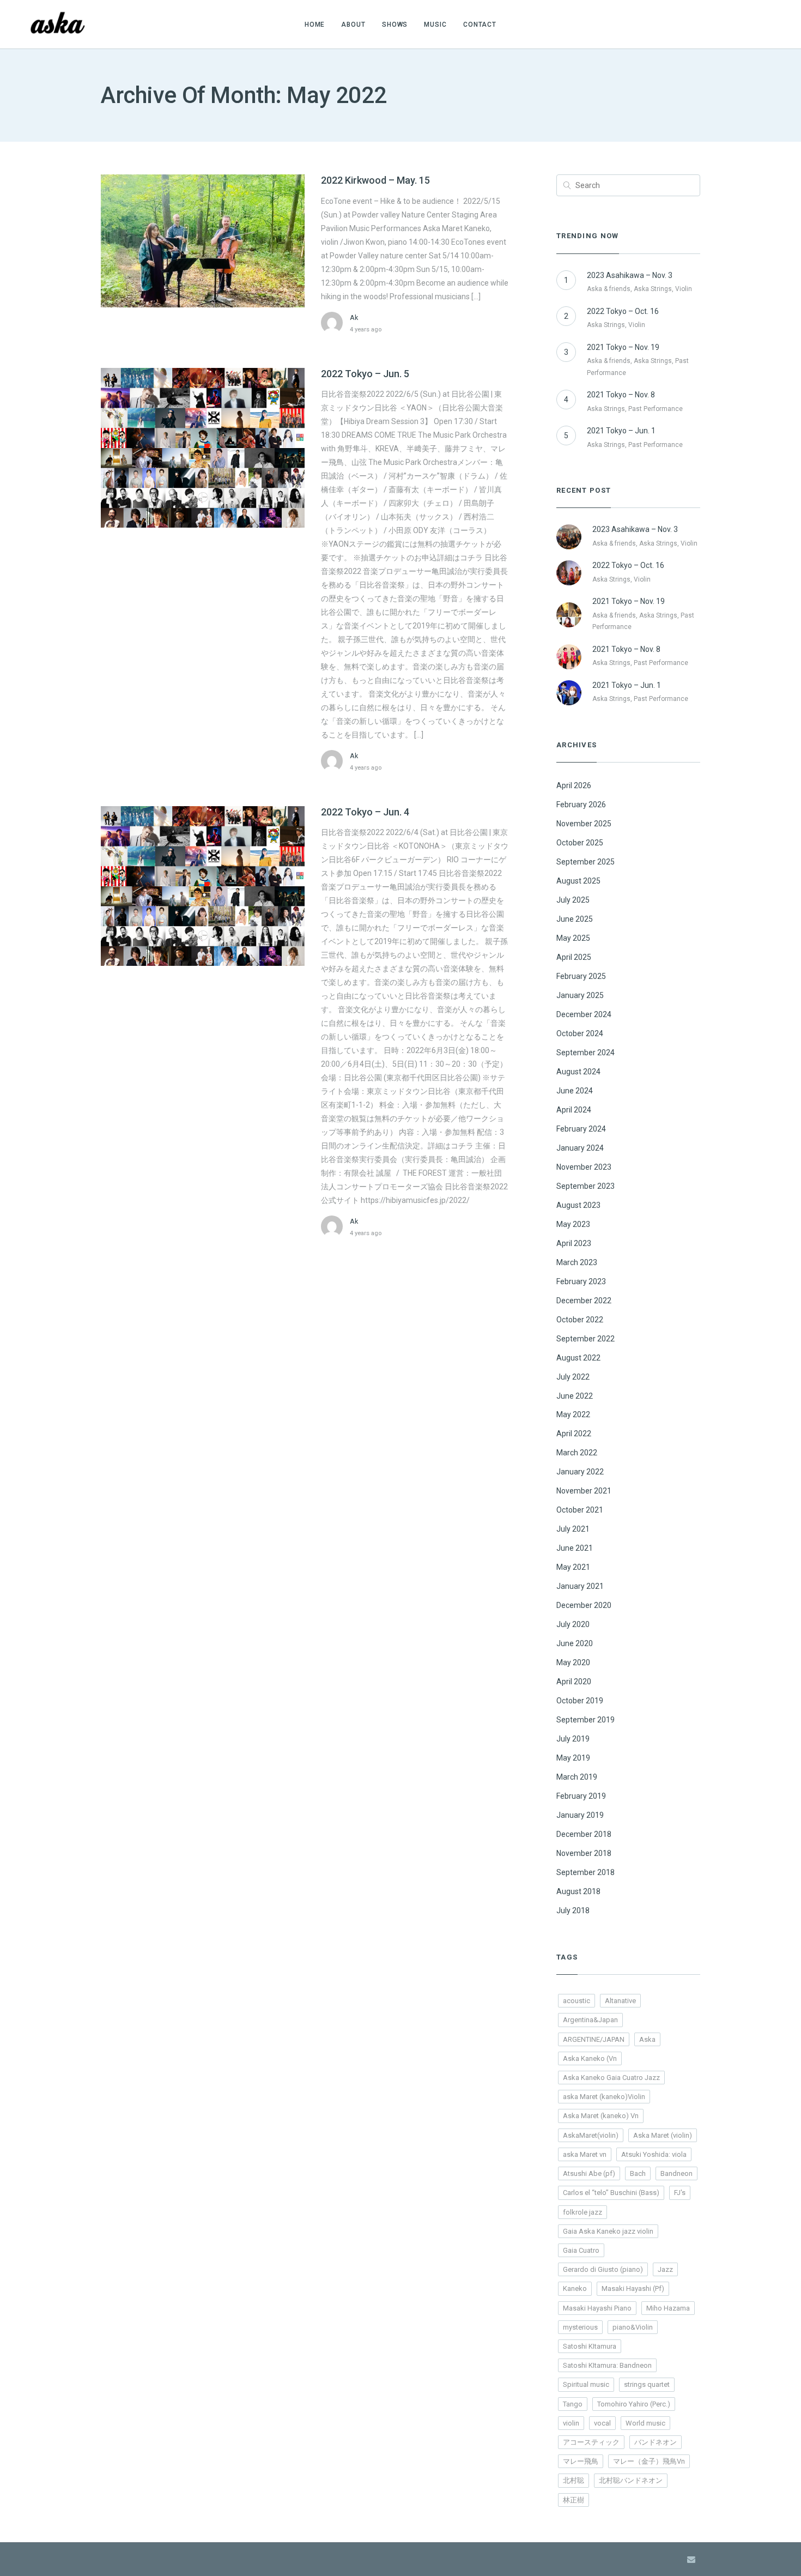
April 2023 (574, 1243)
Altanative (620, 2001)
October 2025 (580, 843)
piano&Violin (633, 2327)
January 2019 (580, 1815)
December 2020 (584, 1605)
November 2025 (584, 824)
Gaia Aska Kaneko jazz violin (608, 2231)
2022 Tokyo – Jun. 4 (365, 812)
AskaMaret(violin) (591, 2135)
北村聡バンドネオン (631, 2480)
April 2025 (574, 957)
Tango (573, 2404)
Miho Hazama (668, 2308)
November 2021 (584, 1491)
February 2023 (581, 1281)
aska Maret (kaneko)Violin (604, 2097)
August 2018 (578, 1891)
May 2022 (573, 1414)
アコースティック (591, 2442)
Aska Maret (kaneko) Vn (601, 2116)
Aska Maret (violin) (663, 2135)
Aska (647, 2039)
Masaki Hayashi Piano (597, 2308)
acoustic (577, 2001)
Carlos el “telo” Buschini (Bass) (611, 2193)
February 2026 (581, 805)
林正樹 (574, 2500)
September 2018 (585, 1872)
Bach (638, 2173)
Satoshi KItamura (590, 2346)
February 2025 (581, 976)
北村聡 (574, 2480)
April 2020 (574, 1682)
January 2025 (580, 995)
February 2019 (581, 1796)
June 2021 (575, 1548)
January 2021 (580, 1586)
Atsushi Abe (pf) (589, 2173)
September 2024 (585, 1053)
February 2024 (581, 1129)
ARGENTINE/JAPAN (594, 2039)
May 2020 (573, 1662)
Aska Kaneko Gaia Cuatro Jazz (611, 2078)
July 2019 (573, 1739)
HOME (315, 25)
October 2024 (580, 1033)
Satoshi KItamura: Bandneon (607, 2365)
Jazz (665, 2269)
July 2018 (573, 1910)
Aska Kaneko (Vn (590, 2058)
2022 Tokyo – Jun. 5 (365, 374)
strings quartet (647, 2384)
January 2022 (580, 1472)
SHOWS (395, 25)
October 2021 (580, 1510)
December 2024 (584, 1014)
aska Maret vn (585, 2154)
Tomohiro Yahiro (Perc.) (634, 2404)
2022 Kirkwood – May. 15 (375, 180)
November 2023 (584, 1167)
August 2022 (578, 1358)
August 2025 (578, 881)
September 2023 (585, 1186)
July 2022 (573, 1377)
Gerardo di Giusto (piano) (603, 2269)
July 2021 (573, 1529)
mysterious (580, 2327)
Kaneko (575, 2288)
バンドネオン (656, 2442)
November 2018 (584, 1853)
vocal (602, 2423)
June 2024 (575, 1091)
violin (571, 2423)
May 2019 (573, 1758)
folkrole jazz (582, 2212)
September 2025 (585, 862)
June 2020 (575, 1643)
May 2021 (573, 1567)
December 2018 (584, 1834)
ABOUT (353, 25)
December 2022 (584, 1301)
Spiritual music (586, 2384)
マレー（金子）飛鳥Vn (649, 2461)
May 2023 (573, 1224)
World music (645, 2423)
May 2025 (573, 938)
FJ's (680, 2193)
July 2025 (573, 900)
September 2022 (585, 1339)
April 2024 (574, 1110)
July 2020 (573, 1624)
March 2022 (577, 1453)
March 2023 (577, 1262)
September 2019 (585, 1720)
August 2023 (578, 1205)
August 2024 (578, 1072)
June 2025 (575, 919)
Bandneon (676, 2173)
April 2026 (574, 785)
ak (354, 318)
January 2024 (580, 1148)
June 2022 (575, 1396)
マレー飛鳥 (581, 2461)
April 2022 (574, 1434)
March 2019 (577, 1777)
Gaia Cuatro (581, 2250)
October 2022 (580, 1320)
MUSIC (435, 25)
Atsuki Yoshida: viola (654, 2154)
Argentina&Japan (590, 2020)
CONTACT (480, 25)
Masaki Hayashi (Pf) (633, 2288)
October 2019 (580, 1701)
